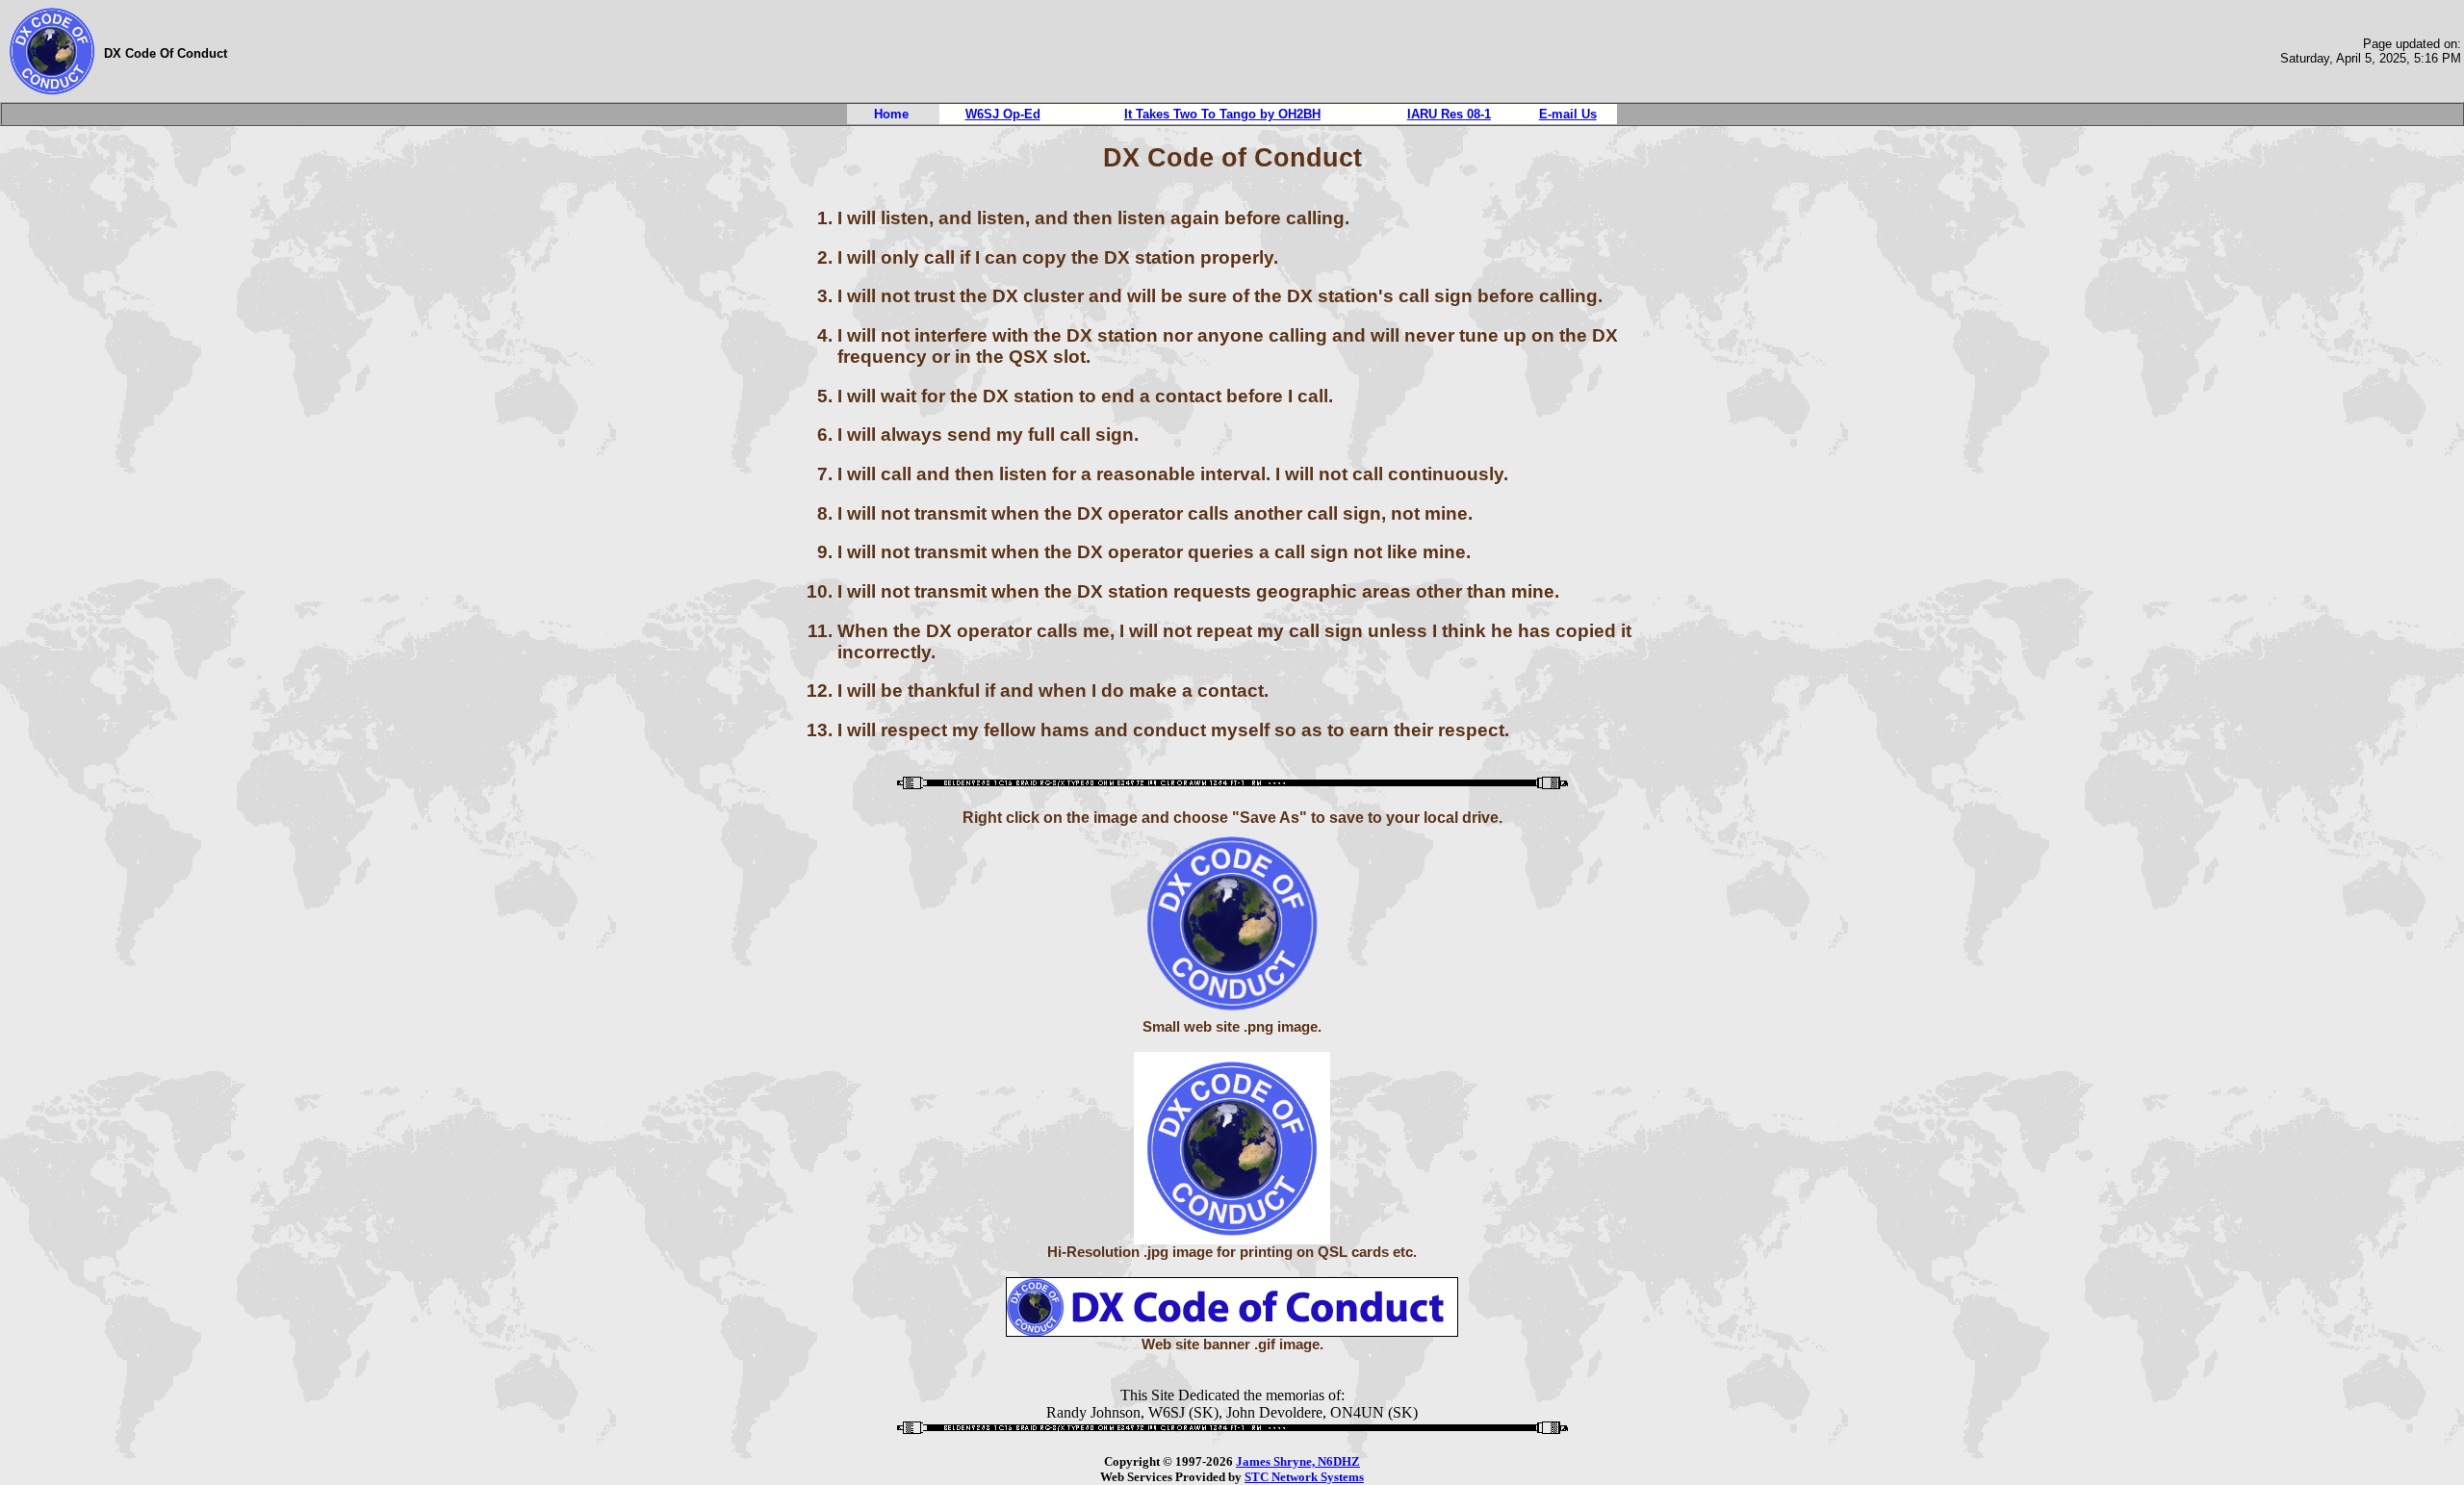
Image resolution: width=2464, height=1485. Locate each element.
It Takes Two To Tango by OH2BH (1222, 114)
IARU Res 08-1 (1449, 114)
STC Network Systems (1304, 1477)
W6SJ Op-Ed (1003, 114)
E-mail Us (1568, 114)
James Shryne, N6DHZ (1298, 1461)
